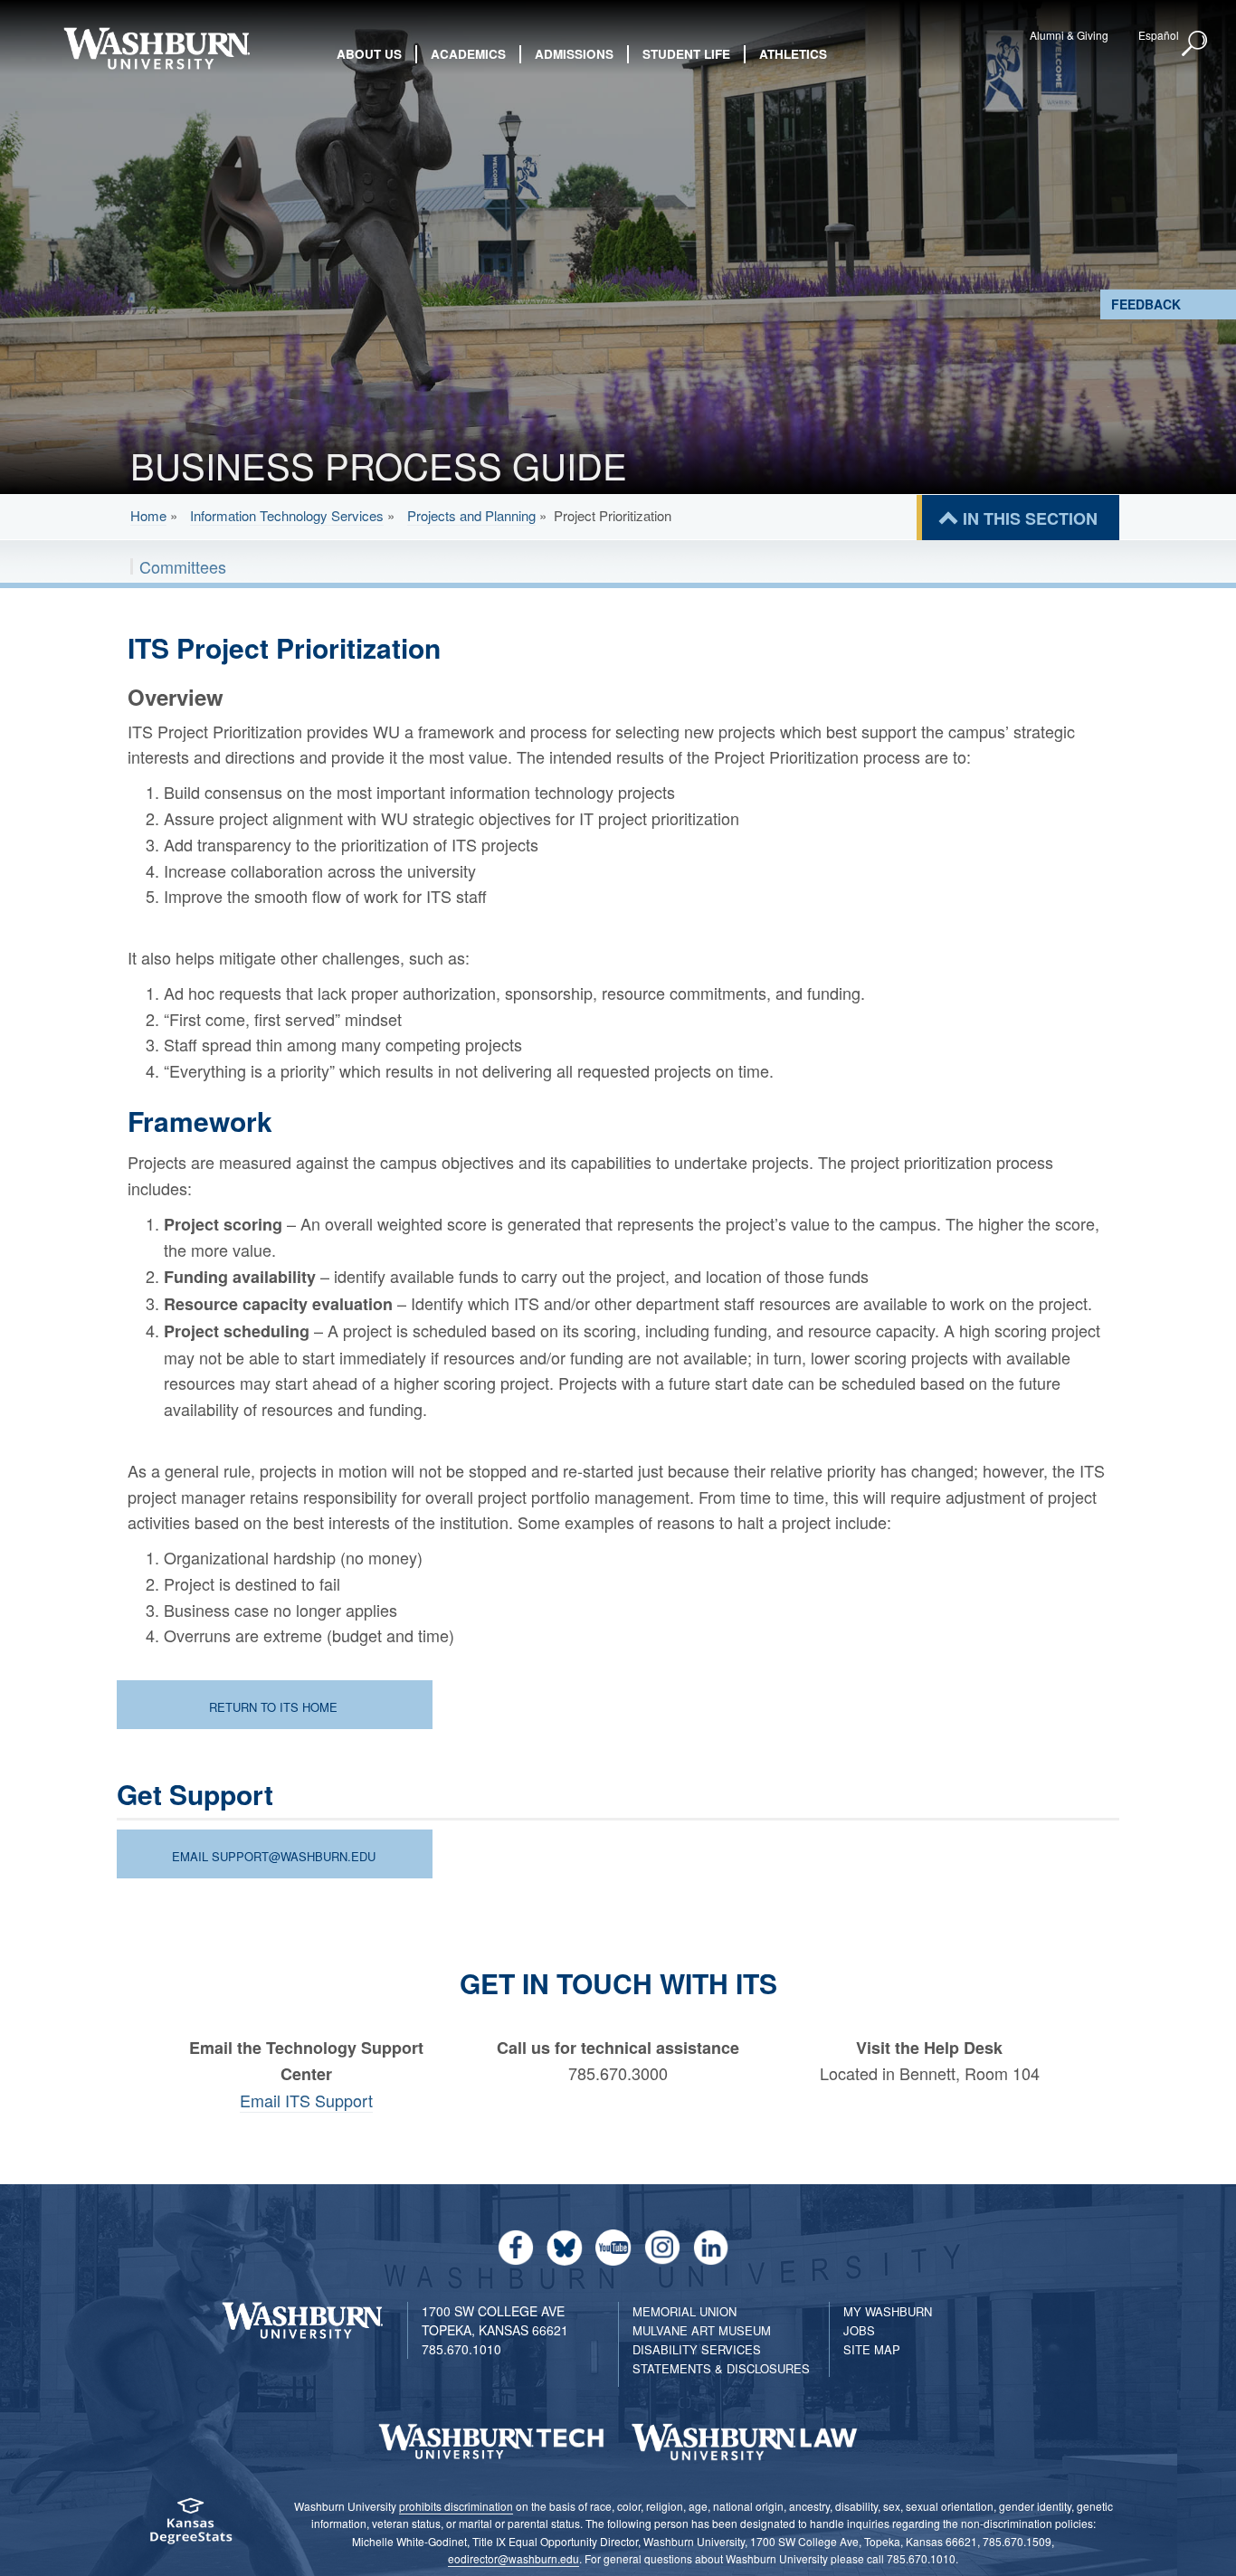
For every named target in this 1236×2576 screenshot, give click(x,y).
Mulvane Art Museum (702, 2330)
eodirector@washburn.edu (513, 2558)
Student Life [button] (686, 54)
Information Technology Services (287, 515)
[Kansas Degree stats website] (190, 2527)
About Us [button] (369, 54)
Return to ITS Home (273, 1707)
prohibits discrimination (456, 2506)
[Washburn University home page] (157, 48)
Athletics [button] (793, 54)
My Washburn (888, 2311)
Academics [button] (468, 54)
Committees (183, 566)
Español (1159, 35)
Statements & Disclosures (721, 2368)
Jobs (859, 2330)
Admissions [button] (574, 54)
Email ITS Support (306, 2100)
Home (148, 515)
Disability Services (697, 2349)
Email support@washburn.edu (274, 1856)
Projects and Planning (471, 515)
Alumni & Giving (1069, 35)
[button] (1195, 44)
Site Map (872, 2349)
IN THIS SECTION (1030, 518)
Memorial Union (685, 2311)
